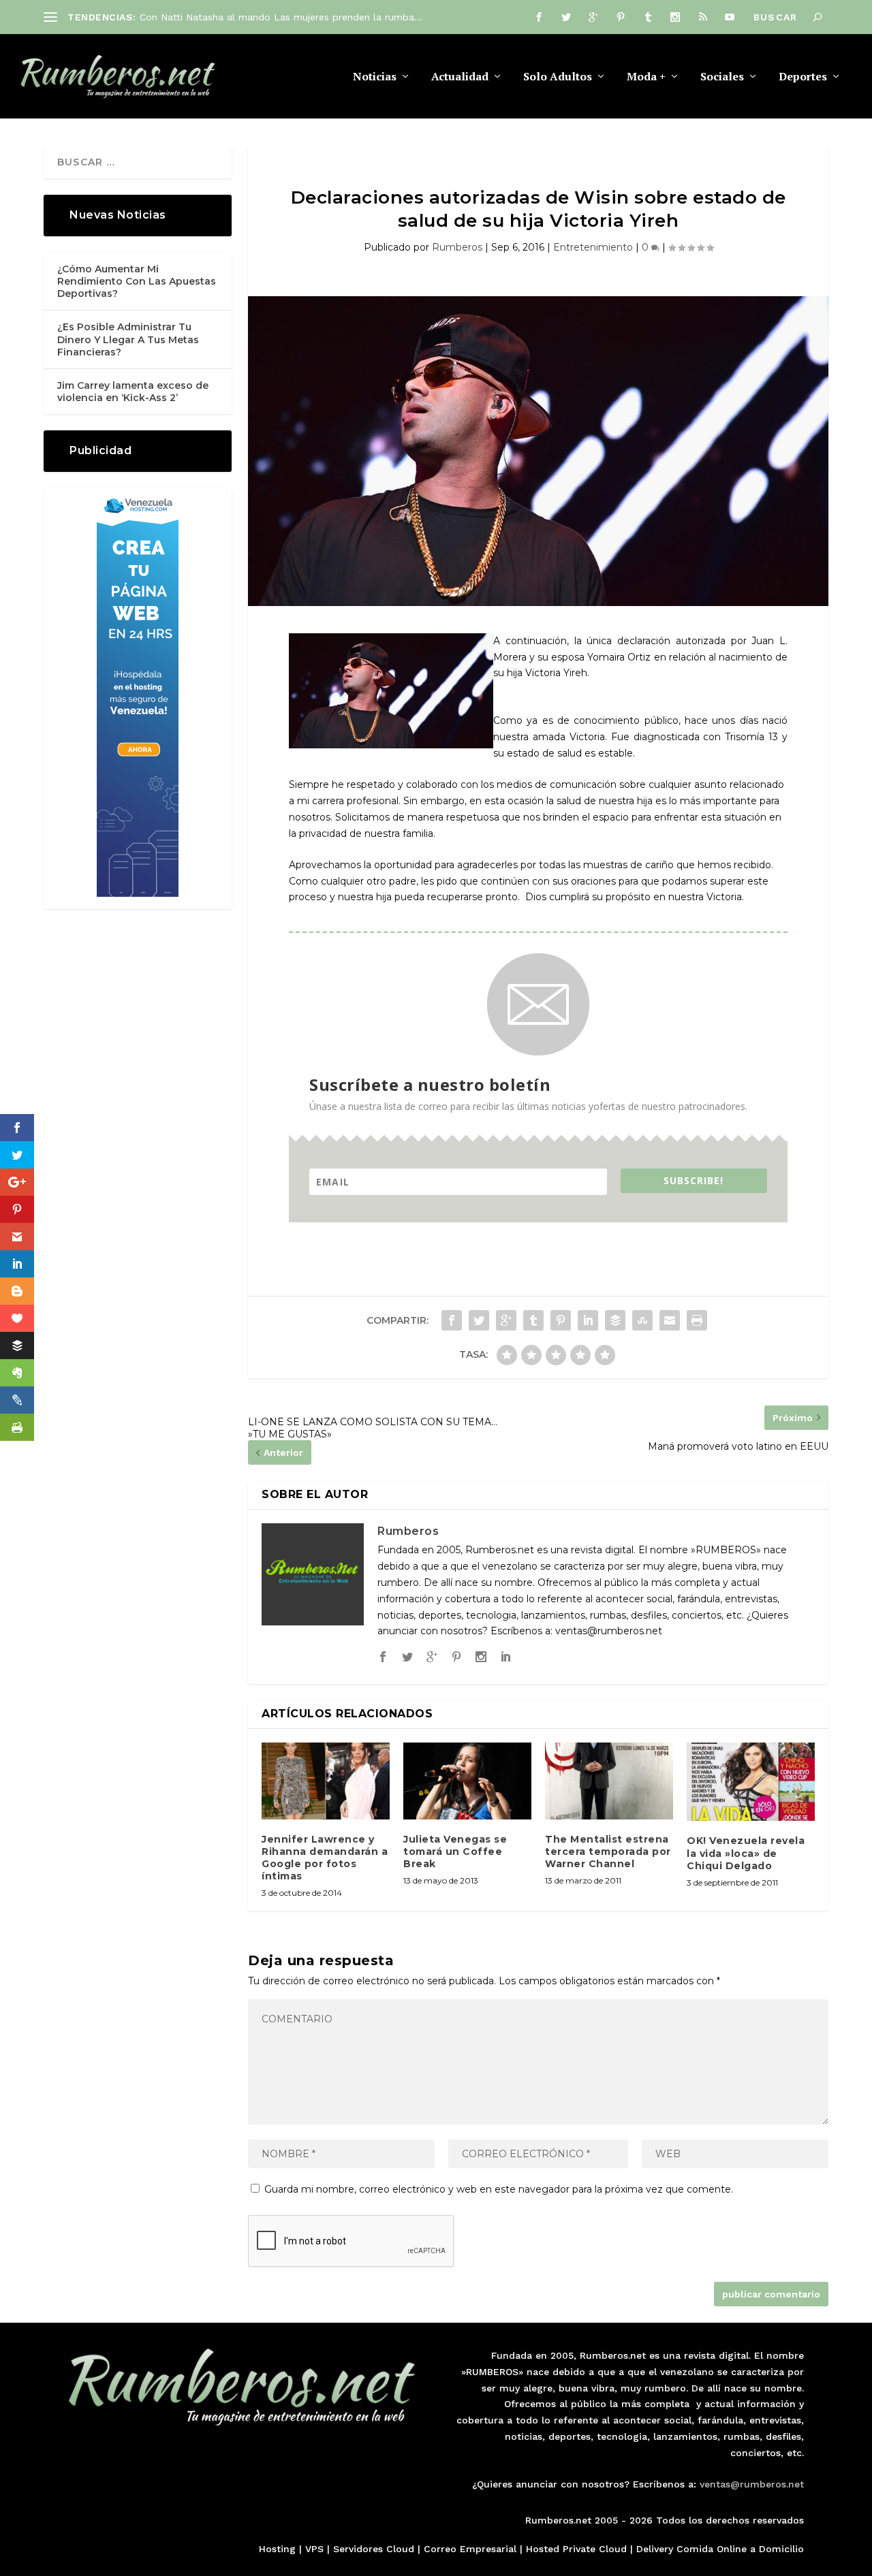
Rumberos (457, 247)
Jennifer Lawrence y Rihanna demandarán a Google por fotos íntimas (325, 1858)
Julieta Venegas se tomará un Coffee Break (455, 1851)
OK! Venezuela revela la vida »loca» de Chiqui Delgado (746, 1853)
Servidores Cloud (374, 2549)
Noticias (375, 77)
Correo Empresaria (469, 2549)
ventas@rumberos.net (752, 2484)
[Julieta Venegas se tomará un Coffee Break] (467, 1781)
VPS (314, 2549)
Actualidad (460, 77)
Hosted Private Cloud (576, 2549)
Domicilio (781, 2549)
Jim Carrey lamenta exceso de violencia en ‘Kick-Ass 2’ (133, 392)
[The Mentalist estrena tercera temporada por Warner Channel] (609, 1781)
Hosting (277, 2549)
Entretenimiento (593, 247)
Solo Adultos (558, 77)
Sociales (722, 77)
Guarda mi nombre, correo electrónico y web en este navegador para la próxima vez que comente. (499, 2189)
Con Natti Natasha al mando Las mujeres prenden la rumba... (281, 17)
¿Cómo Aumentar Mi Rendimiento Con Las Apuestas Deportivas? (137, 281)
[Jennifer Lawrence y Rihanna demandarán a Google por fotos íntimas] (326, 1781)
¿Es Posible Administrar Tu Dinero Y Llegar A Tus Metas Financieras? (128, 339)
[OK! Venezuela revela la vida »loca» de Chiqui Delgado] (751, 1782)
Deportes (803, 77)
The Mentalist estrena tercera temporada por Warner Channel (608, 1851)
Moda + (646, 77)
